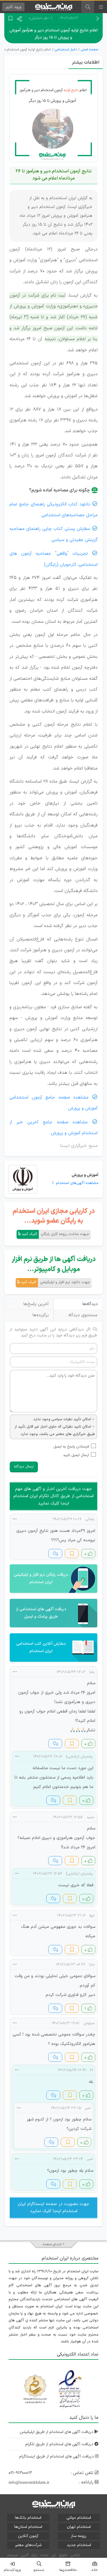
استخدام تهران (79, 2527)
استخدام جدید (79, 2545)
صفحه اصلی (90, 50)
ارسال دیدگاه (24, 1467)
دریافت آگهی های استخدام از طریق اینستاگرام (57, 2456)
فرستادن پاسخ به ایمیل (71, 1447)
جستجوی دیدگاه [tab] (83, 1315)
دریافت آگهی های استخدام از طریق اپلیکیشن (57, 2432)
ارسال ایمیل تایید (76, 1455)
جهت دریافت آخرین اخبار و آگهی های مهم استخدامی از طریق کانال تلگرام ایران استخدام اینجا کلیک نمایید (53, 1496)
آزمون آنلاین (28, 2536)
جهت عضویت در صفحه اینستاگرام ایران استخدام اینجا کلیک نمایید (53, 2208)
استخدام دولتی (79, 2518)
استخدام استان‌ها (28, 2527)
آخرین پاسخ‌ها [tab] (36, 1304)
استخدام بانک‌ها (28, 2518)
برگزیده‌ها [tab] (41, 1315)
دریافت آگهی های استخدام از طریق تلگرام (60, 2444)
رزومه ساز (79, 2536)
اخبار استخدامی (66, 50)
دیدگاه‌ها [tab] (90, 1304)
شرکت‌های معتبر (28, 2545)
